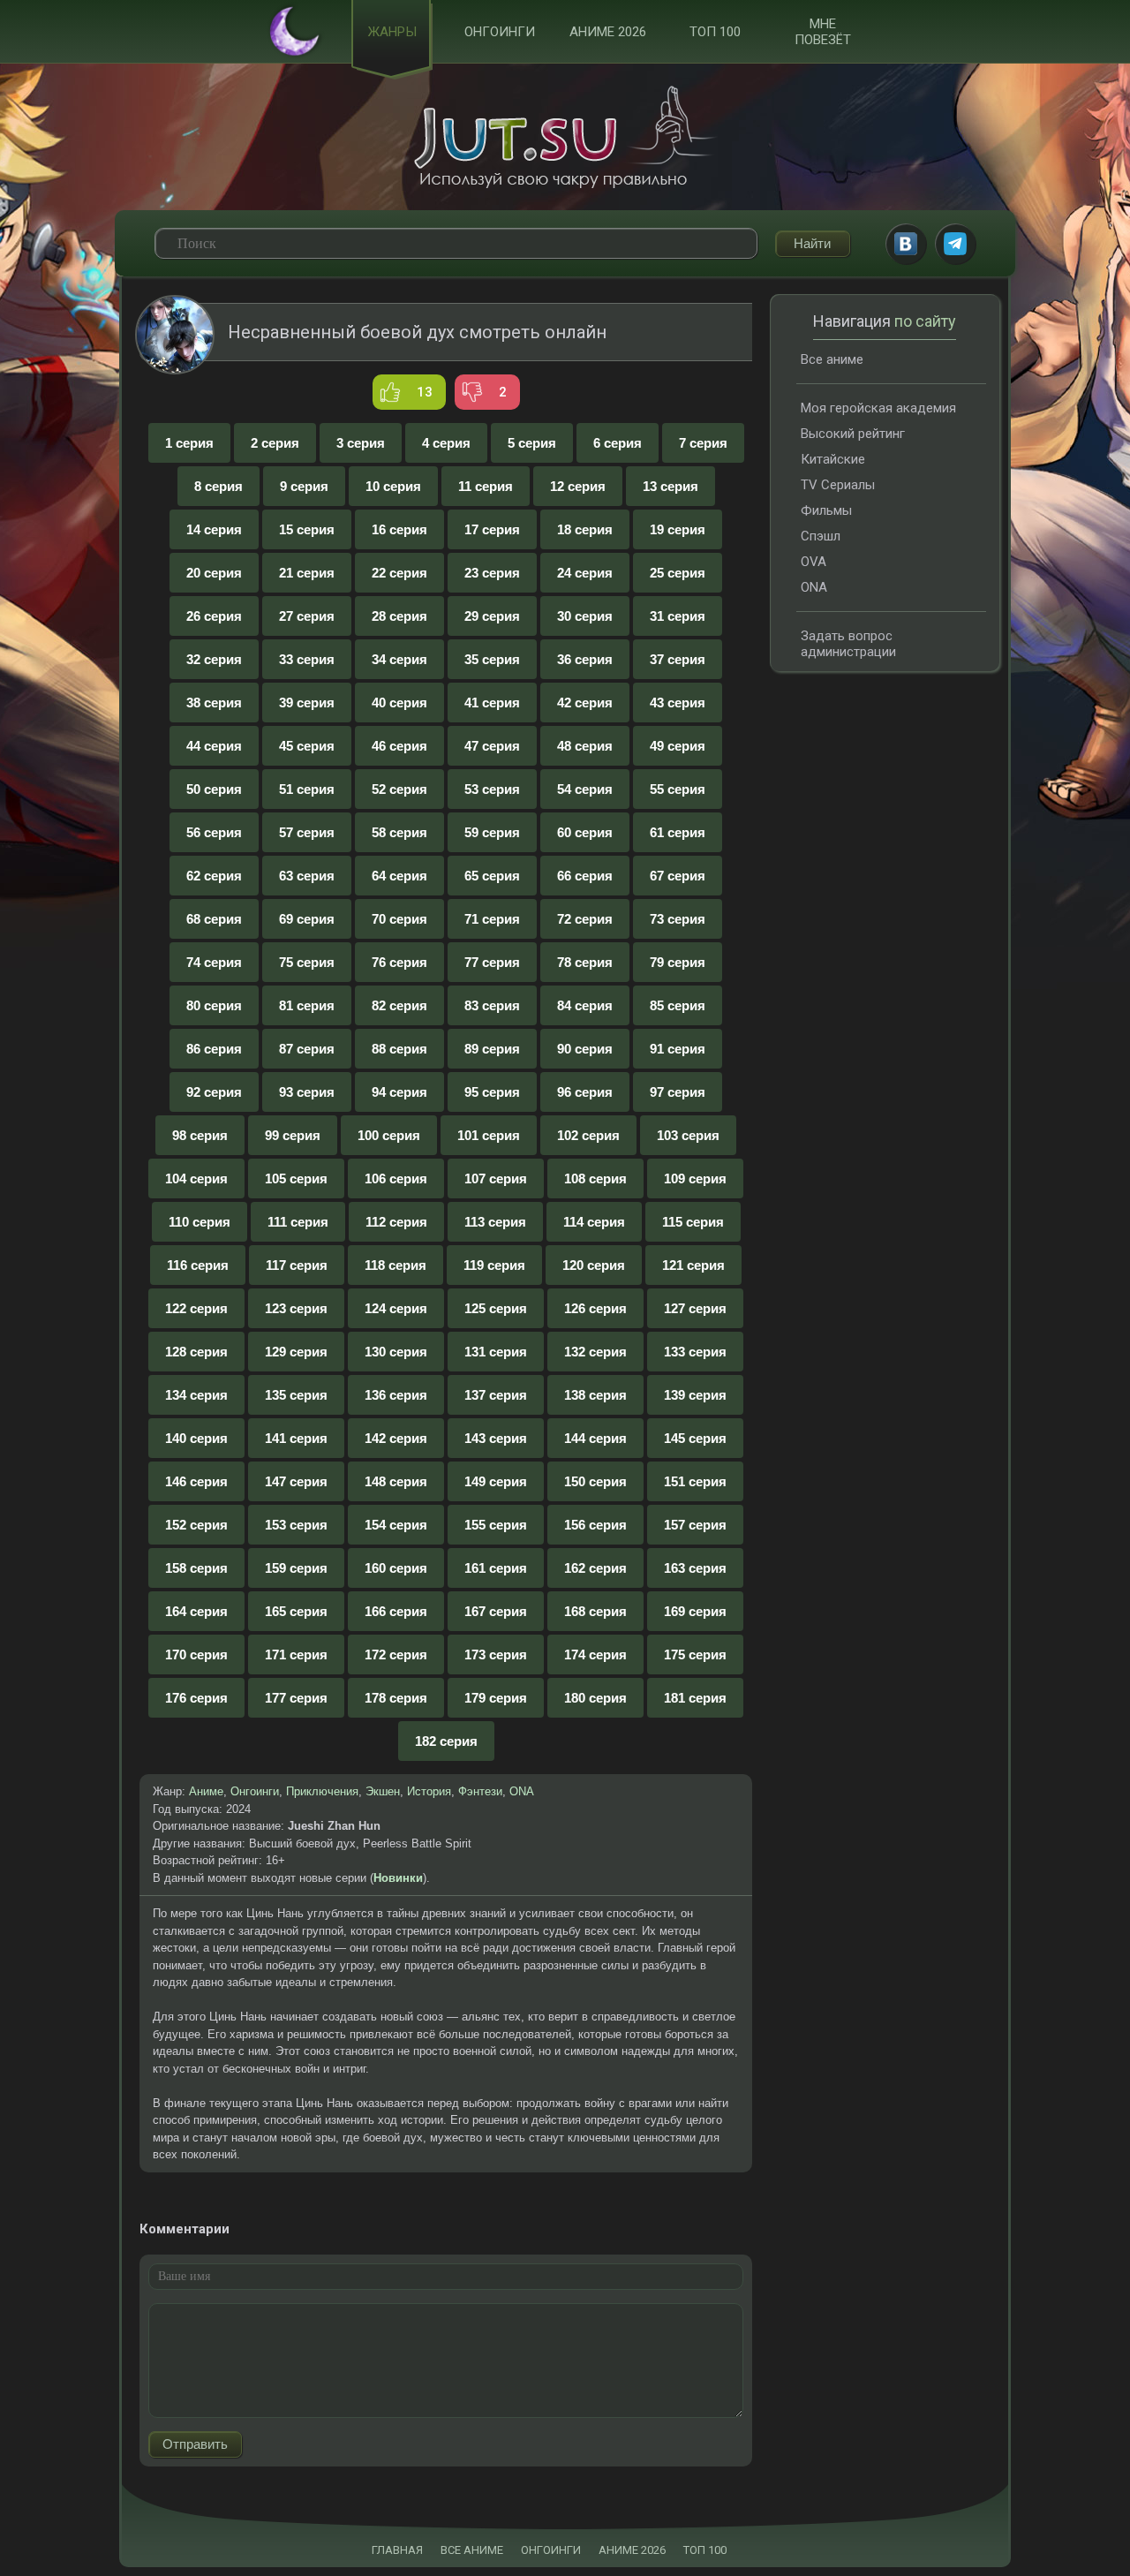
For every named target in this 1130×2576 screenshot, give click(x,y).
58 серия (399, 832)
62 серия (214, 876)
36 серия (585, 659)
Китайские (833, 459)
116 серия (198, 1265)
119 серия (494, 1265)
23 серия (492, 573)
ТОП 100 (715, 32)
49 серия (678, 746)
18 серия (585, 529)
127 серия (695, 1308)
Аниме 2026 (608, 32)
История (429, 1791)
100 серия (389, 1135)
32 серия (214, 659)
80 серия (214, 1005)
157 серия (695, 1525)
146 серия (196, 1481)
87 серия (307, 1049)
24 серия (585, 573)
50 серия (214, 789)
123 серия (296, 1308)
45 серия (307, 746)
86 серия (214, 1049)
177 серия (296, 1698)
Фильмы (826, 510)
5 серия (532, 443)
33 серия (307, 659)
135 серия (296, 1395)
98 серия (200, 1135)
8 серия (218, 486)
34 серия (399, 659)
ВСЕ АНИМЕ (472, 2550)
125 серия (496, 1308)
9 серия (304, 486)
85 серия (678, 1005)
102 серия (588, 1135)
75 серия (307, 962)
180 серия (595, 1698)
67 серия (678, 876)
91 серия (678, 1049)
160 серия (396, 1568)
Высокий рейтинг (853, 434)
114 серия (594, 1222)
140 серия (196, 1438)
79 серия (678, 962)
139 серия (695, 1395)
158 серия (196, 1568)
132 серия (595, 1352)
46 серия (399, 746)
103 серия (688, 1135)
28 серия (399, 616)
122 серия (196, 1308)
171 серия (296, 1654)
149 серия (496, 1481)
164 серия (196, 1611)
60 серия (585, 832)
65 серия (492, 876)
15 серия (307, 529)
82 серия (399, 1005)
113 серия (495, 1222)
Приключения (322, 1791)
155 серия (496, 1525)
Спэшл (821, 536)
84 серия (585, 1005)
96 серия (585, 1092)
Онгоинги (500, 32)
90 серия (585, 1049)
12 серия (578, 486)
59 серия (492, 832)
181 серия (695, 1698)
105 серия (296, 1178)
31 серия (678, 616)
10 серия (393, 486)
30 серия (585, 616)
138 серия (595, 1395)
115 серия (693, 1222)
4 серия (446, 443)
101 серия (489, 1135)
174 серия (595, 1654)
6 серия (618, 443)
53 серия (492, 789)
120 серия (594, 1265)
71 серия (492, 919)
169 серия (695, 1611)
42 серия (585, 703)
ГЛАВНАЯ (397, 2550)
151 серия (695, 1481)
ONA (522, 1791)
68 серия (214, 919)
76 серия (399, 962)
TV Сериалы (838, 485)
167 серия (496, 1611)
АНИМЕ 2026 (632, 2550)
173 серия (496, 1654)
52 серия (399, 789)
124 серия (396, 1308)
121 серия (693, 1265)
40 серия (399, 703)
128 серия (196, 1352)
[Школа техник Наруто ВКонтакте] (906, 244)
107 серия (496, 1178)
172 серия (396, 1654)
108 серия (595, 1178)
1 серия (189, 443)
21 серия (307, 573)
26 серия (214, 616)
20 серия (214, 573)
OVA (814, 562)
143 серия (496, 1438)
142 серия (396, 1438)
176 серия (196, 1698)
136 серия (396, 1395)
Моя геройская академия (878, 408)
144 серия (595, 1438)
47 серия (492, 746)
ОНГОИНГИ (551, 2550)
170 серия (196, 1654)
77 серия (492, 962)
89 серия (492, 1049)
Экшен (383, 1791)
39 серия (307, 703)
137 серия (496, 1395)
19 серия (678, 529)
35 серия (492, 659)
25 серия (678, 573)
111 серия (298, 1222)
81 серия (307, 1005)
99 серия (293, 1135)
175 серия (695, 1654)
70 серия (399, 919)
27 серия (307, 616)
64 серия (399, 876)
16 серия (399, 529)
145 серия (695, 1438)
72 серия (585, 919)
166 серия (396, 1611)
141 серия (296, 1438)
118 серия (395, 1265)
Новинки (398, 1878)
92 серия (214, 1092)
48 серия (585, 746)
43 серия (678, 703)
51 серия (307, 789)
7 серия (703, 443)
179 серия (496, 1698)
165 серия (296, 1611)
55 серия (678, 789)
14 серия (214, 529)
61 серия (678, 832)
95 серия (492, 1092)
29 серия (492, 616)
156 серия (595, 1525)
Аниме (206, 1791)
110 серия (200, 1222)
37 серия (678, 659)
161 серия (496, 1568)
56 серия (214, 832)
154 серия (396, 1525)
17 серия (492, 529)
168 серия (595, 1611)
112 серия (396, 1222)
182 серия (446, 1741)
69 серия (307, 919)
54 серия (585, 789)
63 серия (307, 876)
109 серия (695, 1178)
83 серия (492, 1005)
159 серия (296, 1568)
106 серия (396, 1178)
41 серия (492, 703)
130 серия (396, 1352)
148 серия (396, 1481)
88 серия (399, 1049)
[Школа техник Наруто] (565, 137)
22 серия (399, 573)
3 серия (361, 443)
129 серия (296, 1352)
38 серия (214, 703)
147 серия (296, 1481)
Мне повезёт (823, 32)
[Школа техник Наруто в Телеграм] (955, 244)
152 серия (196, 1525)
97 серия (678, 1092)
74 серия (214, 962)
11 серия (486, 486)
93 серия (307, 1092)
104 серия (196, 1178)
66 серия (585, 876)
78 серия (585, 962)
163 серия (695, 1568)
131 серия (496, 1352)
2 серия (275, 443)
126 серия (595, 1308)
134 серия (196, 1395)
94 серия (399, 1092)
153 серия (296, 1525)
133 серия (695, 1352)
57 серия (307, 832)
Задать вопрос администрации (848, 644)
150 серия (595, 1481)
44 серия (214, 746)
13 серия (670, 486)
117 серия (297, 1265)
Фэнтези (480, 1791)
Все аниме (832, 359)
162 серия (595, 1568)
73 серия (678, 919)
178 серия (396, 1698)
